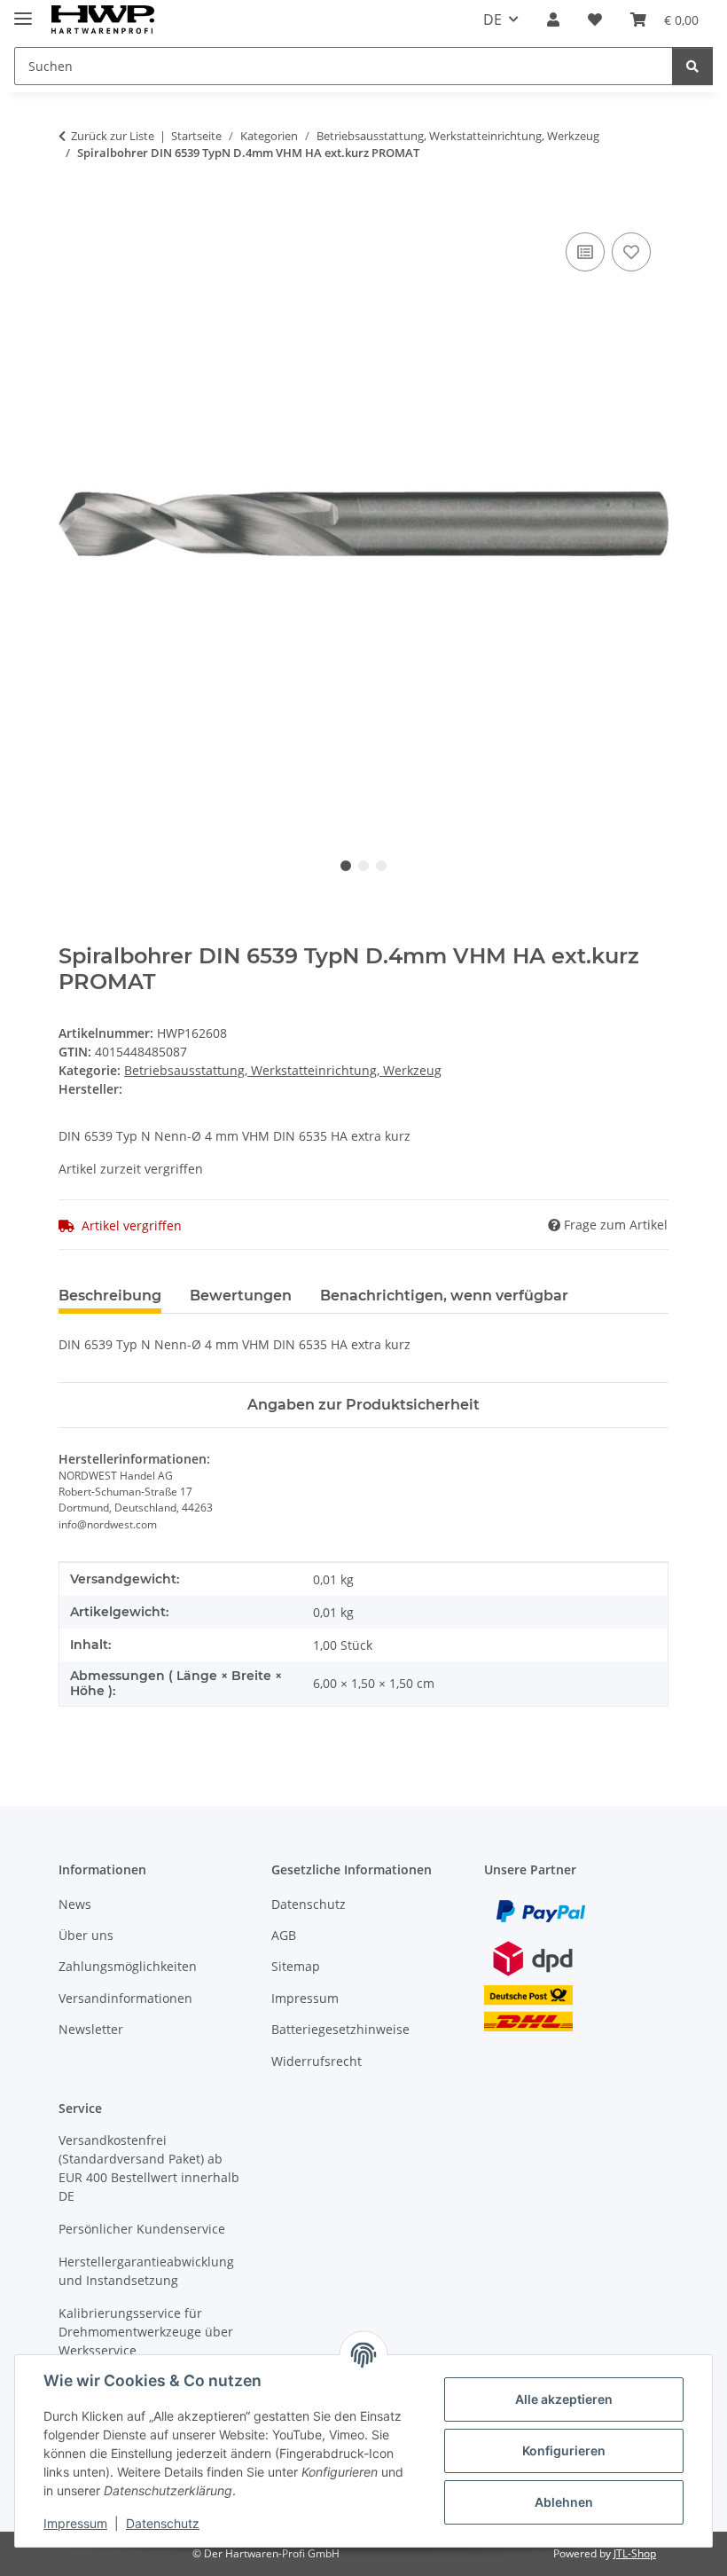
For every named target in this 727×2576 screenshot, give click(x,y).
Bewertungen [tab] (241, 1296)
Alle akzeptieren (564, 2399)
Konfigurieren (564, 2450)
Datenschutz (163, 2523)
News (75, 1904)
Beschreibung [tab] (110, 1296)
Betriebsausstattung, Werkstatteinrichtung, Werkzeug (283, 1070)
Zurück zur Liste (113, 136)
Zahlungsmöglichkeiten (128, 1966)
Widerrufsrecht (317, 2061)
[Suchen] (692, 66)
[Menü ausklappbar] (23, 11)
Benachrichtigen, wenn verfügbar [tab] (444, 1296)
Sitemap (296, 1966)
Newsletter (91, 2029)
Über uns (86, 1935)
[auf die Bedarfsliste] (631, 252)
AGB (284, 1935)
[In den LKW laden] (73, 208)
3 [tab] (381, 866)
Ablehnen (564, 2502)
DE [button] (492, 20)
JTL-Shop (635, 2553)
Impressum (75, 2523)
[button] (553, 20)
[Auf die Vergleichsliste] (585, 252)
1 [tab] (346, 866)
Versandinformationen (125, 1998)
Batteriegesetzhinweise (340, 2029)
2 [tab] (363, 866)
